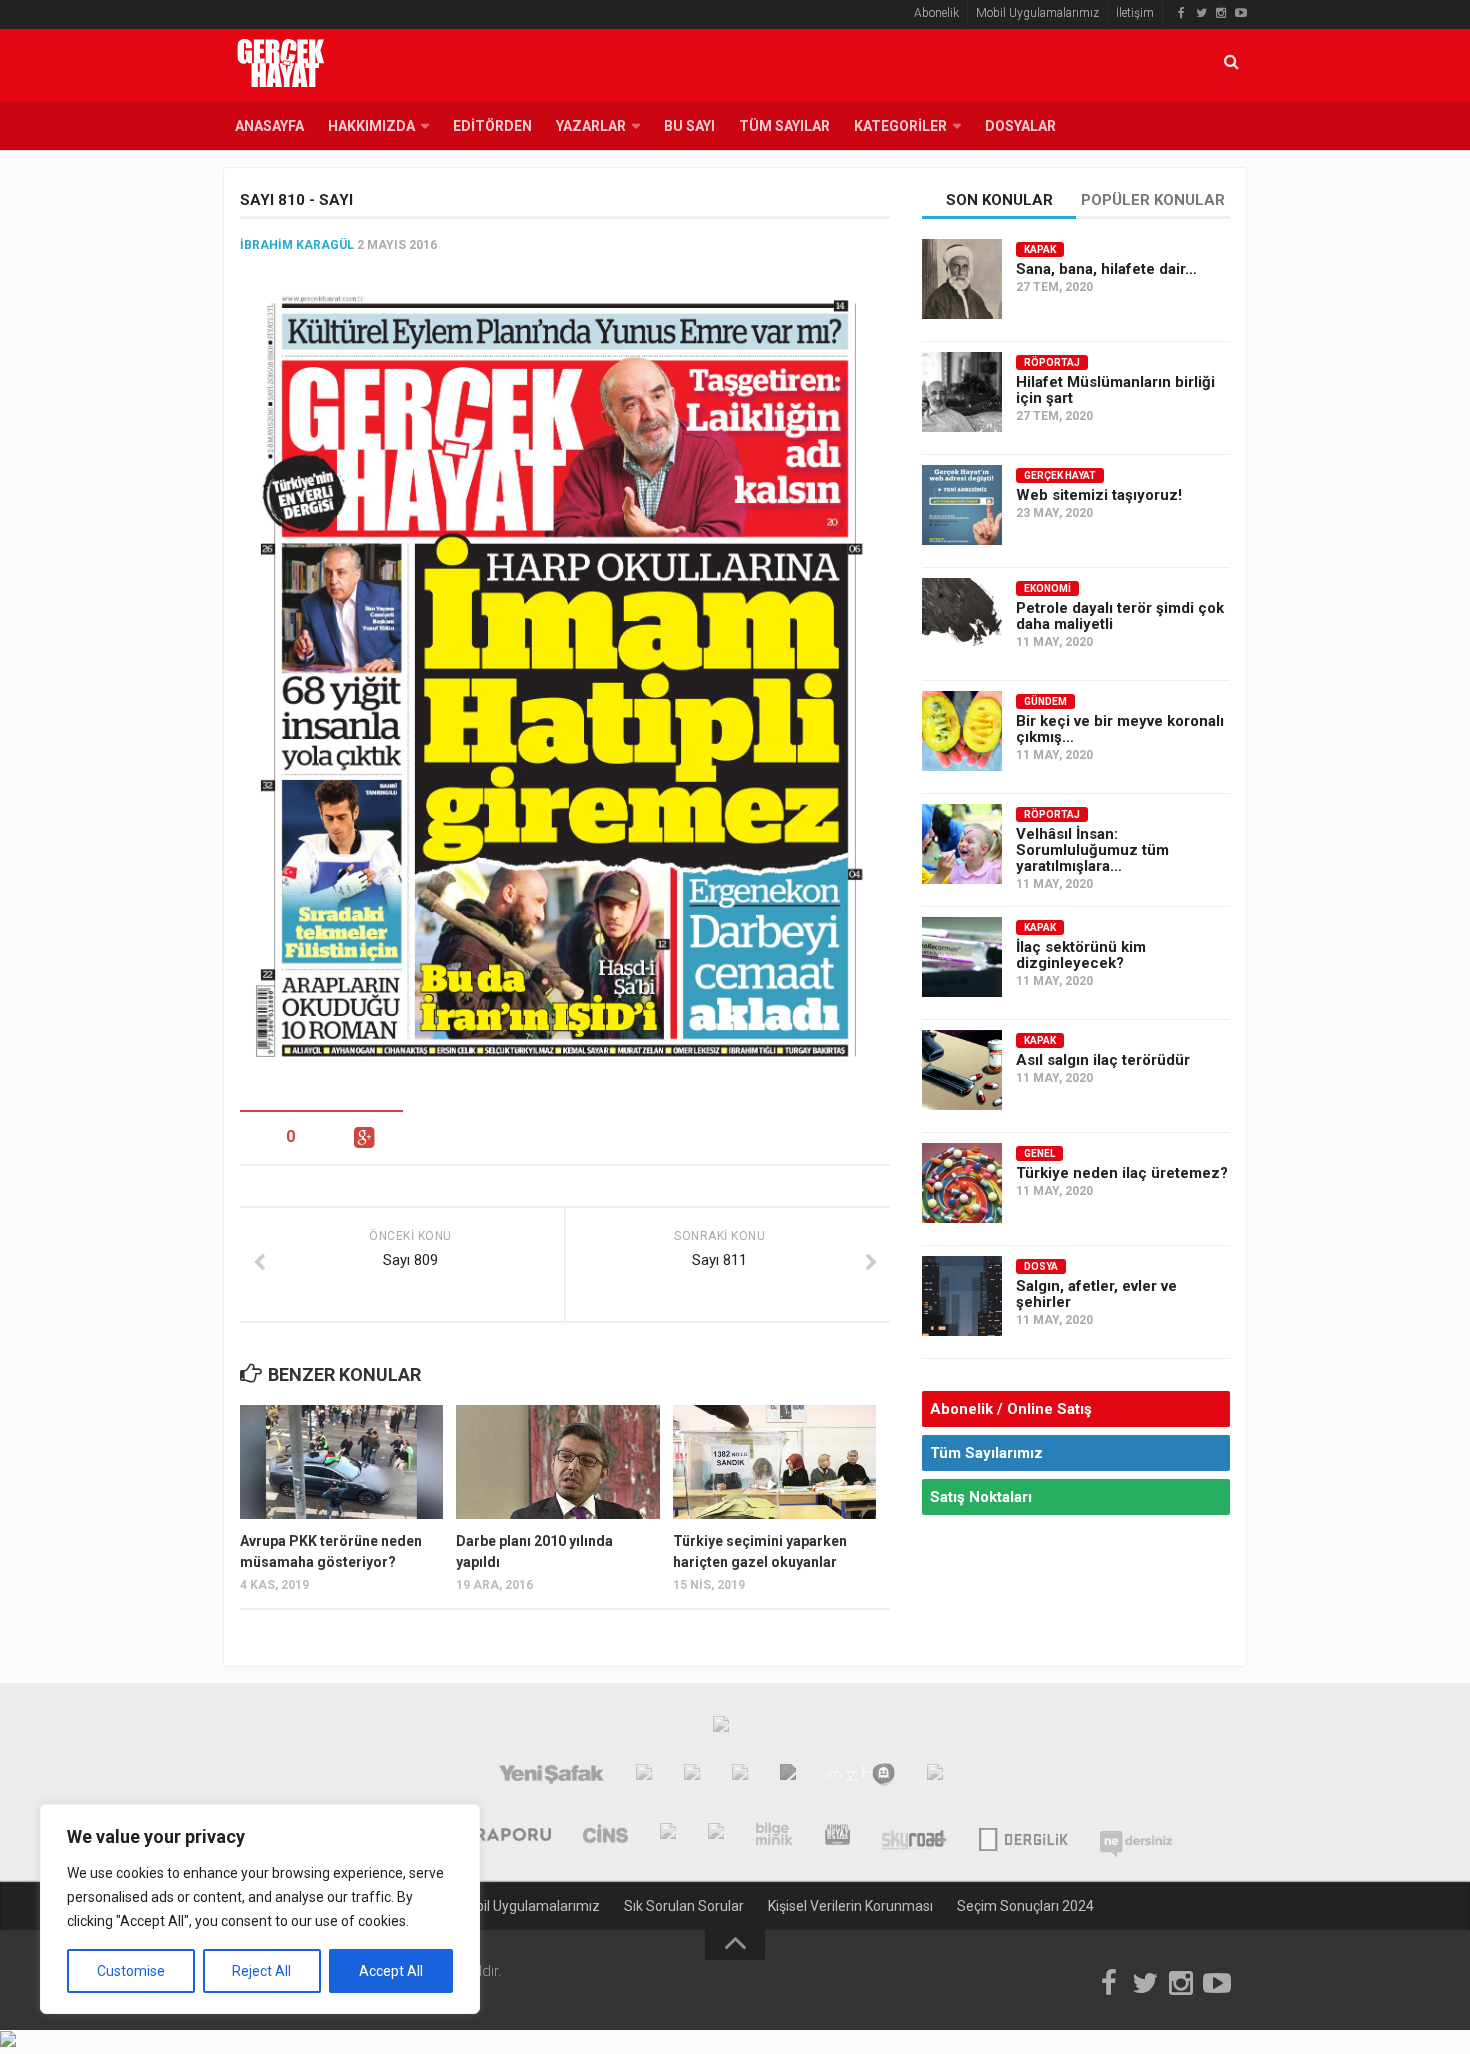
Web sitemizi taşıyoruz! (1099, 495)
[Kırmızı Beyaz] (837, 1836)
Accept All (391, 1971)
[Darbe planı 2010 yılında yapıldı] (557, 1462)
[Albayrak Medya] (721, 1729)
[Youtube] (1241, 13)
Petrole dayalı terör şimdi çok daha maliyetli (1120, 616)
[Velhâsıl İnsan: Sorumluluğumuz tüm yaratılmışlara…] (962, 844)
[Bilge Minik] (774, 1836)
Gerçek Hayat (1060, 475)
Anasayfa (269, 126)
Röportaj (1052, 362)
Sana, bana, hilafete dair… (1106, 269)
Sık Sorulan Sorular (684, 1906)
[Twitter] (1201, 13)
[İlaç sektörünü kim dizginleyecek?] (962, 957)
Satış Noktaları (981, 1497)
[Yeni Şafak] (551, 1777)
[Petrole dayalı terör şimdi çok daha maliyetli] (962, 618)
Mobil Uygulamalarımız (1037, 13)
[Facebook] (1181, 13)
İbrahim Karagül (297, 245)
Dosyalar (1020, 126)
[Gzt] (692, 1777)
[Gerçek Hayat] (668, 1836)
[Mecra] (788, 1777)
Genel (1039, 1153)
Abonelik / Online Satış (1011, 1409)
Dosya (1041, 1266)
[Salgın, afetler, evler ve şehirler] (962, 1296)
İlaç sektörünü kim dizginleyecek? (1081, 955)
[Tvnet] (644, 1777)
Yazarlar (591, 126)
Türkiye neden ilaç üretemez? (1122, 1173)
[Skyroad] (914, 1836)
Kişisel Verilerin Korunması (850, 1906)
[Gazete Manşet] (935, 1777)
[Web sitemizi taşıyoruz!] (962, 505)
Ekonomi (1047, 588)
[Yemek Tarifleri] (740, 1777)
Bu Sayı (689, 126)
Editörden (492, 126)
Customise (131, 1971)
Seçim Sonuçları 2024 (1025, 1906)
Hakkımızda (371, 126)
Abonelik (936, 13)
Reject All (261, 1971)
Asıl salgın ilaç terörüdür (1103, 1060)
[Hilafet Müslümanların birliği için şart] (962, 392)
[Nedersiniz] (1136, 1836)
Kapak (1040, 249)
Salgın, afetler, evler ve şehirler (1096, 1294)
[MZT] (861, 1777)
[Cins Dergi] (605, 1836)
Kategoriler (900, 126)
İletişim (1135, 13)
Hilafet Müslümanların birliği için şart (1115, 390)
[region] (260, 1909)
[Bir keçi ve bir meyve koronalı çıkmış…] (962, 731)
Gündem (1045, 701)
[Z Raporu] (499, 1836)
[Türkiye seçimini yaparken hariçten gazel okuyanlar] (774, 1462)
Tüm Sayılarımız (986, 1453)
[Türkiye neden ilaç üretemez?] (962, 1183)
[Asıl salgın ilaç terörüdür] (962, 1070)
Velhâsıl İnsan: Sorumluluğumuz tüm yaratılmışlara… (1092, 850)
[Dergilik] (1023, 1836)
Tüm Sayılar (784, 126)
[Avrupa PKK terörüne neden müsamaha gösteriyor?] (341, 1462)
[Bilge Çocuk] (716, 1836)
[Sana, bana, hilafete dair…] (962, 279)
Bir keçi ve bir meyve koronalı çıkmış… (1120, 729)
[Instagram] (1221, 13)
